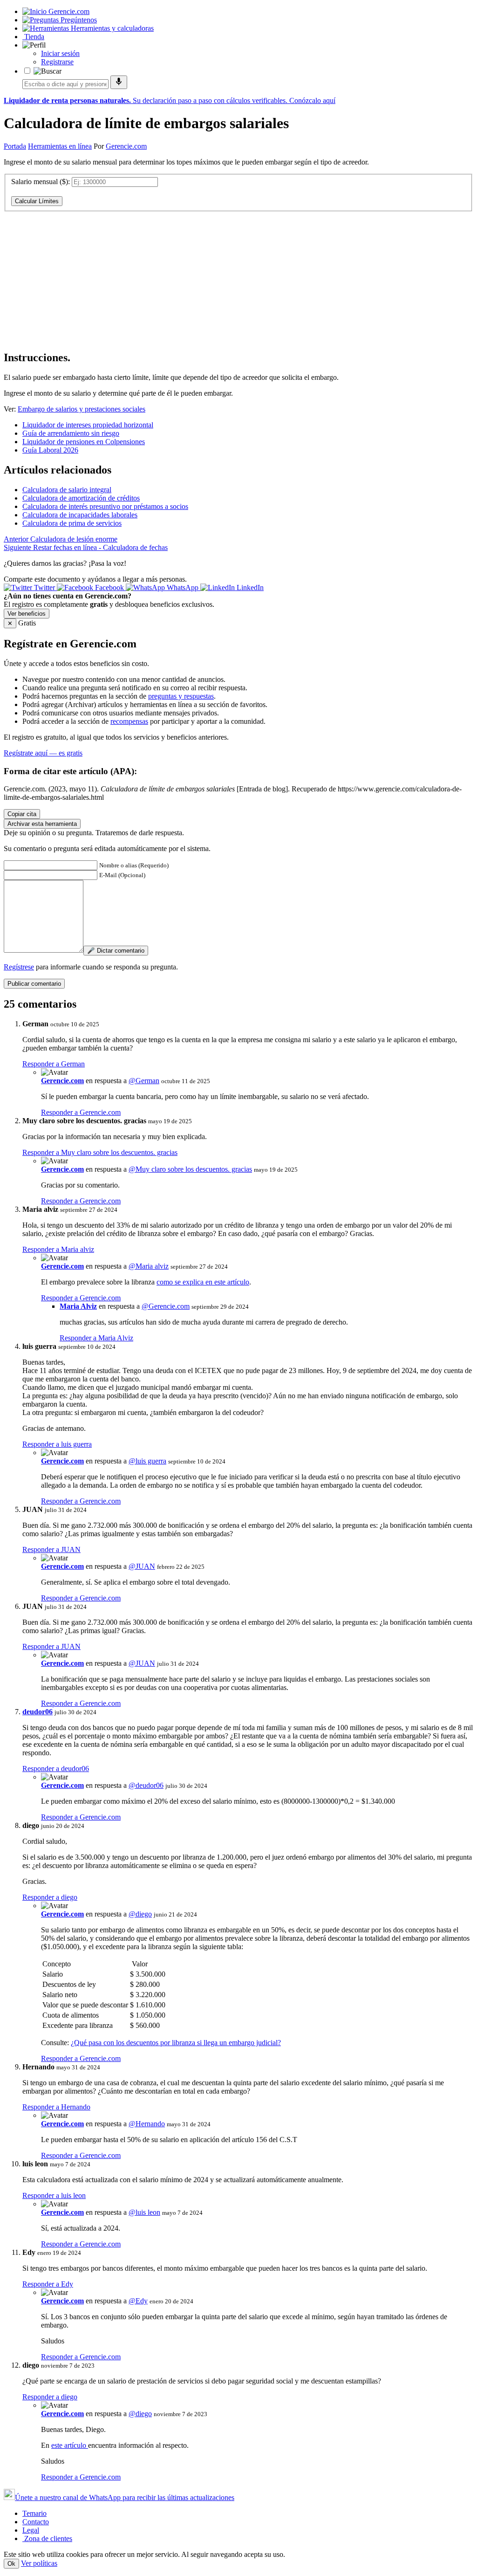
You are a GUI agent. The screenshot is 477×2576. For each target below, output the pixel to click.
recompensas (129, 721)
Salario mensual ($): (41, 182)
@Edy (138, 2301)
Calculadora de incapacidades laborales (80, 515)
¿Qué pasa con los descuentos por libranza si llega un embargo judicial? (176, 2043)
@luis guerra (147, 1461)
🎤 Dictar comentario (116, 951)
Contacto (36, 2522)
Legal (31, 2530)
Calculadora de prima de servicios (72, 523)
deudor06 (37, 1712)
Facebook (109, 587)
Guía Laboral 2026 (50, 450)
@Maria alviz (149, 1266)
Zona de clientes (47, 2538)
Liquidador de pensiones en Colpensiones (84, 442)
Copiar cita (22, 814)
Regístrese (19, 967)
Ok (11, 2564)
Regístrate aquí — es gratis (43, 753)
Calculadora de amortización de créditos (81, 498)
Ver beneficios (27, 614)
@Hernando (147, 2124)
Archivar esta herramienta (42, 824)
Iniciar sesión (60, 53)
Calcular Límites (37, 201)
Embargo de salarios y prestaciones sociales (82, 409)
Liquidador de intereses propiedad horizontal (88, 425)
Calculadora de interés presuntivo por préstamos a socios (105, 506)
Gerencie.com (126, 146)
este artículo (70, 2445)
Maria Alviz (78, 1306)
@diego (140, 1914)
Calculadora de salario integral (67, 490)
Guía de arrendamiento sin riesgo (71, 433)
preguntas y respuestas (181, 696)
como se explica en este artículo (203, 1282)
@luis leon (144, 2212)
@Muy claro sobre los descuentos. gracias (190, 1169)
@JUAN (142, 1566)
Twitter (44, 587)
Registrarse (57, 62)
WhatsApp (183, 587)
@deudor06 (146, 1785)
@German (144, 1081)
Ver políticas (39, 2563)
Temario (34, 2513)
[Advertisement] (238, 277)
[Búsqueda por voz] (119, 82)
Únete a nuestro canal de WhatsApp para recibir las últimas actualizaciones (125, 2497)
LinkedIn (249, 587)
